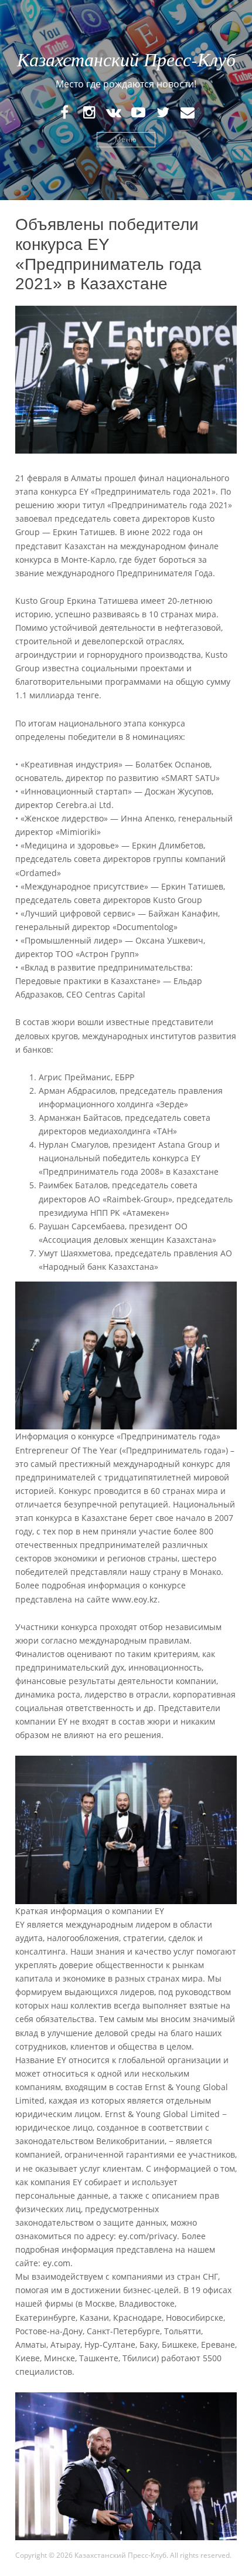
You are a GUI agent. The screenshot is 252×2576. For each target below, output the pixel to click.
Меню (126, 139)
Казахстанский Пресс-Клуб (126, 59)
